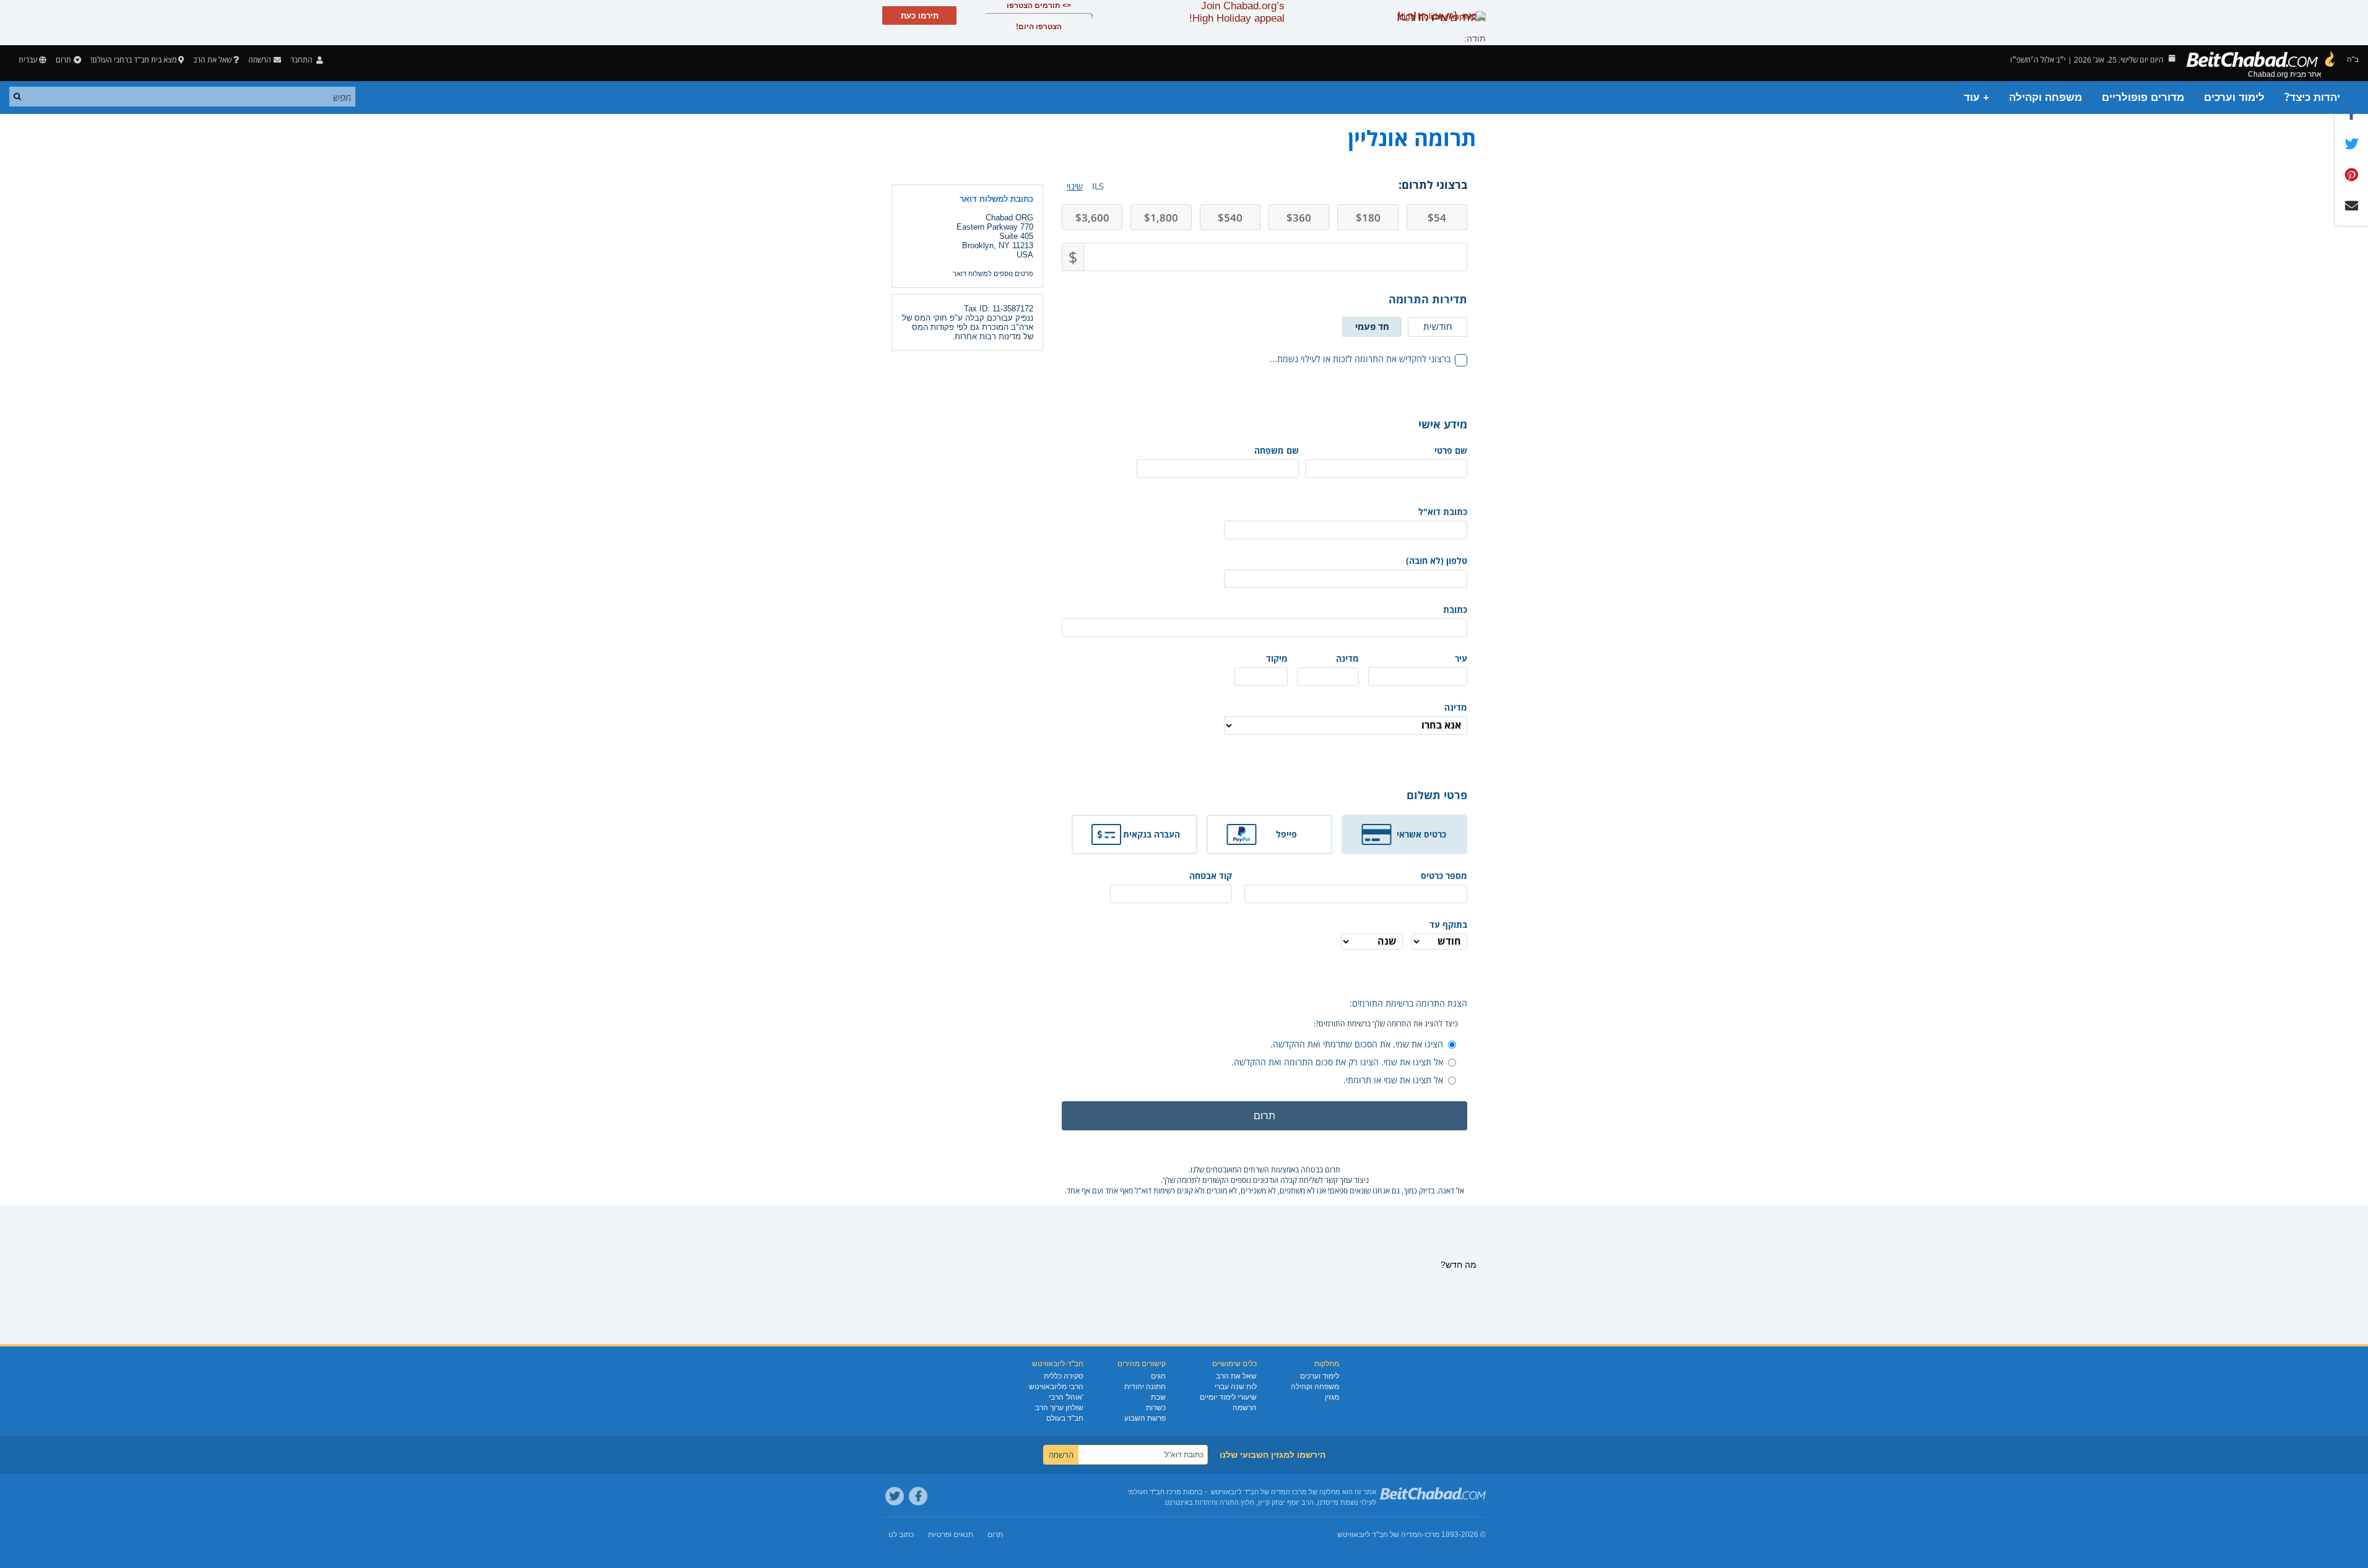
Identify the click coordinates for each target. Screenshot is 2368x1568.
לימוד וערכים (2234, 97)
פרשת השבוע (1145, 1418)
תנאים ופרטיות (951, 1535)
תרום (63, 60)
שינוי (1075, 186)
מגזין (1332, 1397)
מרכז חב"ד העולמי (1154, 1492)
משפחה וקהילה (2045, 97)
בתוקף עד (1448, 925)
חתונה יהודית (1145, 1387)
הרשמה (1245, 1408)
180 (1368, 218)
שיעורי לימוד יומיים (1228, 1397)
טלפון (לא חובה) (1437, 561)
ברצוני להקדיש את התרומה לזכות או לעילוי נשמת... (1360, 359)
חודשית (1438, 326)
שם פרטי (1451, 450)
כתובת (1455, 609)
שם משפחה (1277, 450)
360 (1299, 218)
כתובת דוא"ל (1443, 512)
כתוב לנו (901, 1535)
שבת (1158, 1397)
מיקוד (1277, 658)
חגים (1158, 1376)
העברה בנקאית (1151, 834)
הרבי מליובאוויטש (1056, 1387)
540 (1230, 218)
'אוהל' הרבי (1066, 1397)
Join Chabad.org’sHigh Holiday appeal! (1237, 12)
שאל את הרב (212, 60)
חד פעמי (1372, 326)
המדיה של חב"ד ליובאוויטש (1380, 1535)
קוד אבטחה (1211, 876)
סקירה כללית (1064, 1376)
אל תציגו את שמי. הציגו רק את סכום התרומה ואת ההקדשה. (1337, 1062)
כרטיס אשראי (1421, 834)
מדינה (1347, 658)
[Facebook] (918, 1496)
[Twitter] (895, 1496)
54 (1437, 218)
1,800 (1161, 218)
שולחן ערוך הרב (1059, 1408)
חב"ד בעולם (1065, 1418)
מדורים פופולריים (2143, 97)
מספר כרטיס (1444, 876)
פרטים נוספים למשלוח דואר (993, 274)
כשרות (1156, 1408)
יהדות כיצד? (2312, 97)
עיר (1461, 658)
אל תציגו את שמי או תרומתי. (1393, 1080)
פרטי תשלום (1437, 795)
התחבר (302, 60)
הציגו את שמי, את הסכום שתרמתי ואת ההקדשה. (1357, 1044)
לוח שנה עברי (1236, 1387)
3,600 (1092, 218)
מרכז (1432, 1535)
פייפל (1286, 834)
